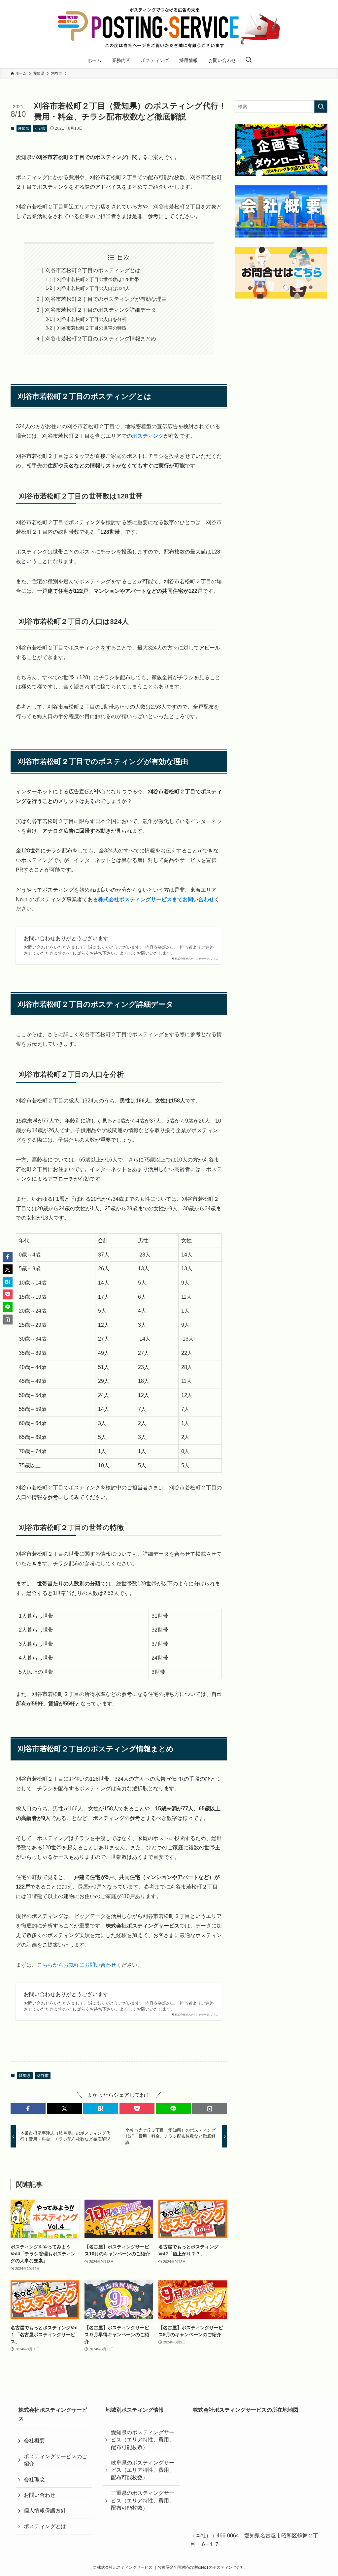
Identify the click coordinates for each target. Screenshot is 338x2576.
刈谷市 (40, 128)
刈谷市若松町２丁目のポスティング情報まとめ (101, 339)
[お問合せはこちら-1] (281, 273)
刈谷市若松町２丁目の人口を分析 (92, 319)
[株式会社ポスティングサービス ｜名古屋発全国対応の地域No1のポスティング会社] (169, 28)
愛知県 (24, 128)
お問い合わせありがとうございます (66, 938)
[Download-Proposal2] (281, 150)
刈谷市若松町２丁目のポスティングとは (93, 270)
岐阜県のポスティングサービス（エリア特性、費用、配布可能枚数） (143, 2470)
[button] (28, 2109)
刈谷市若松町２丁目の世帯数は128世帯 (98, 279)
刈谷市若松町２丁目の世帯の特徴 (92, 328)
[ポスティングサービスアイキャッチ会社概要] (281, 211)
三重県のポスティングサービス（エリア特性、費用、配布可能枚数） (143, 2500)
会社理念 (34, 2480)
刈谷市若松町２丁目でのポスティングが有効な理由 (106, 299)
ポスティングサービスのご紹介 (55, 2460)
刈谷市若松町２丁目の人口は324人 (93, 288)
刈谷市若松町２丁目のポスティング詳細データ (101, 310)
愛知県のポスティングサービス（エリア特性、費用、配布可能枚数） (143, 2440)
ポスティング (148, 436)
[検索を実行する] (321, 107)
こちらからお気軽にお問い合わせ (77, 1965)
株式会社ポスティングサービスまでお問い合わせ (156, 899)
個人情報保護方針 (45, 2511)
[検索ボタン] (249, 60)
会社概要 (34, 2441)
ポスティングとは (45, 2526)
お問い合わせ (40, 2495)
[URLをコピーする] (210, 2109)
